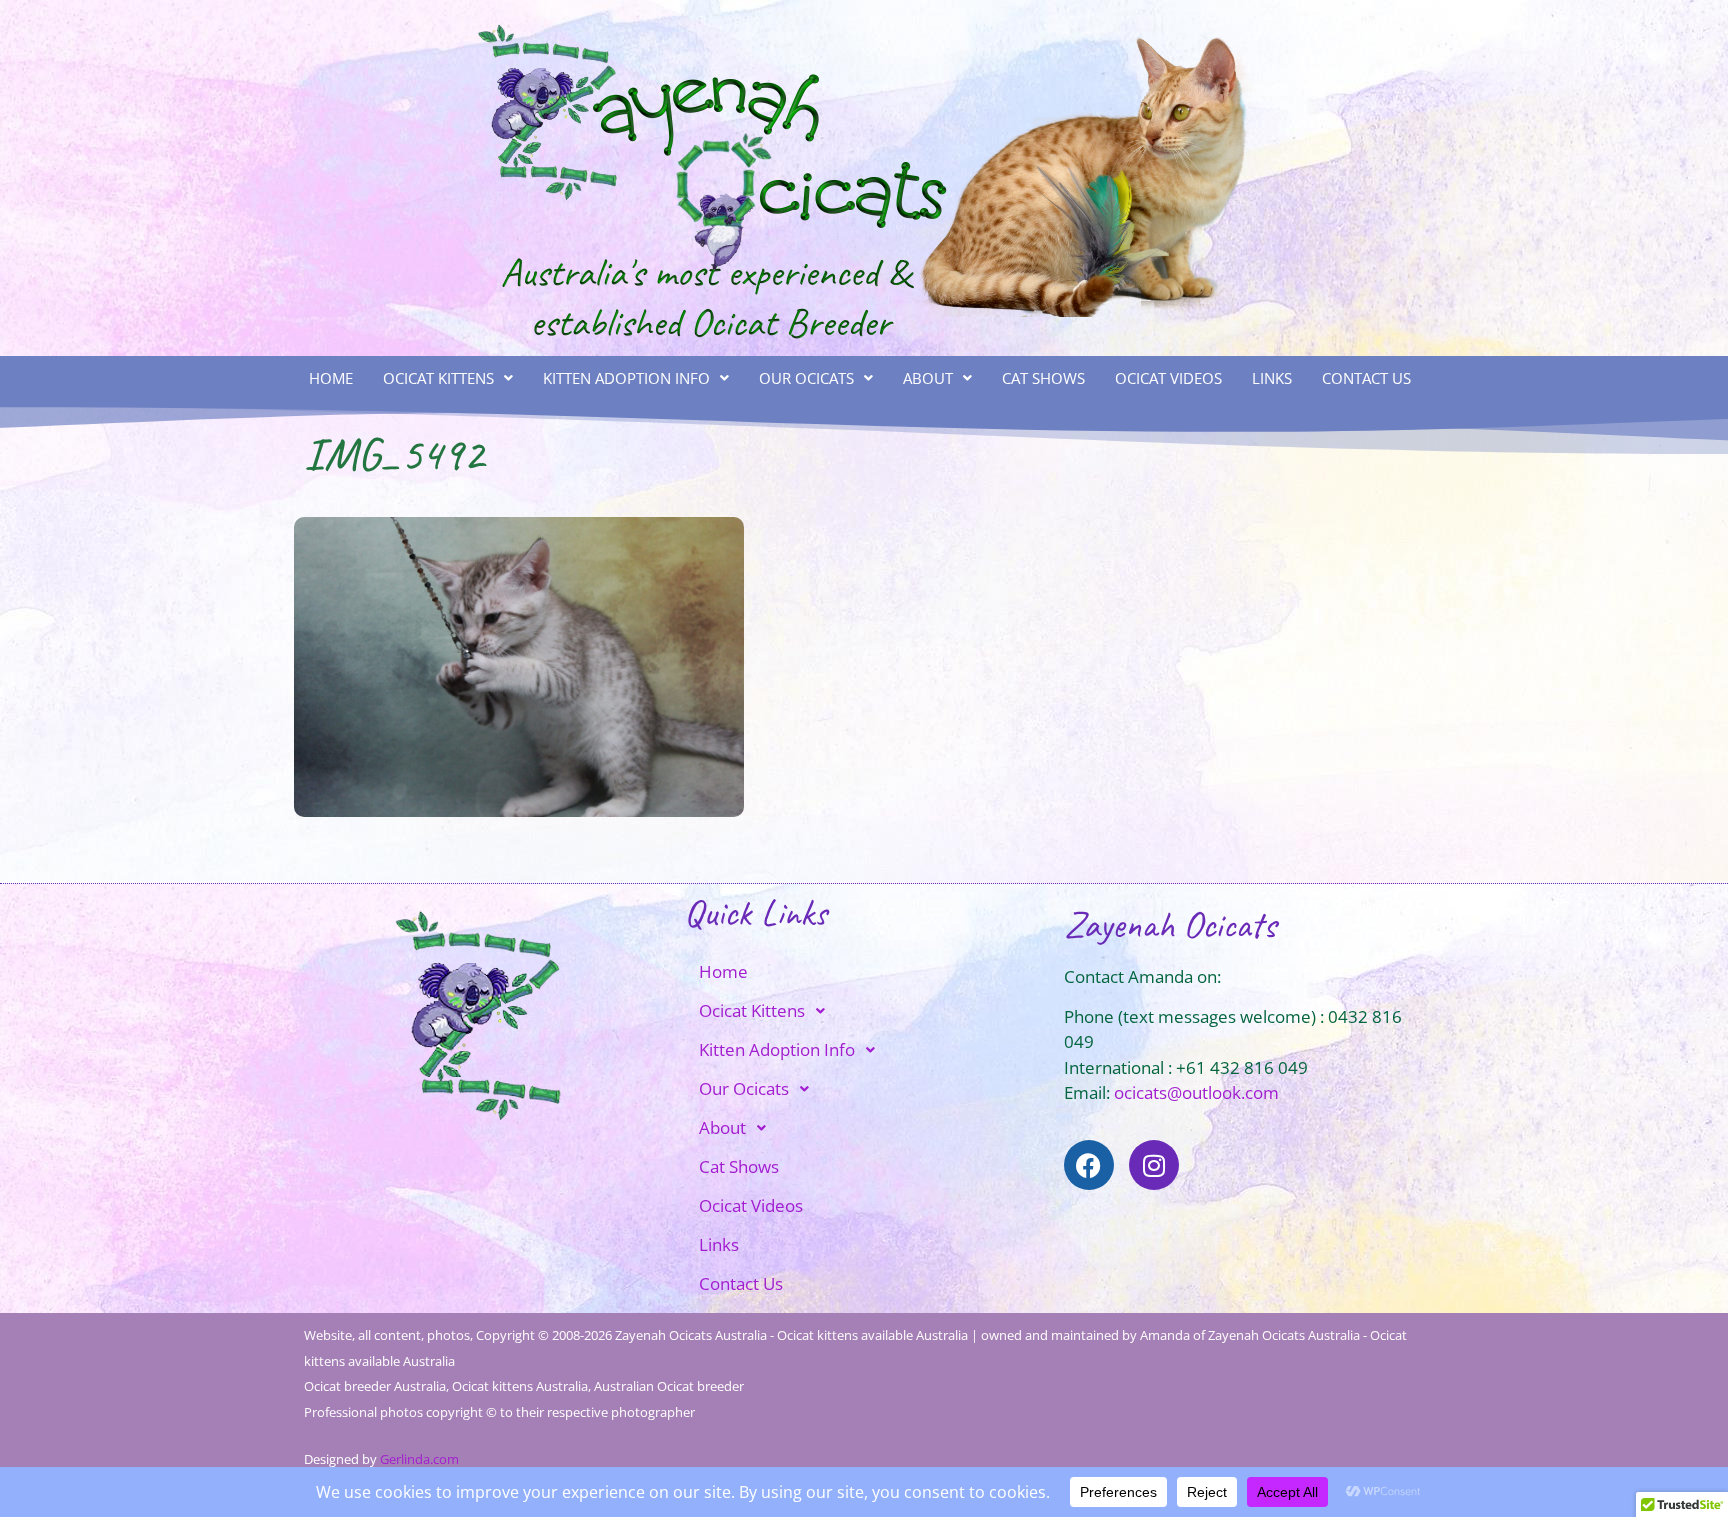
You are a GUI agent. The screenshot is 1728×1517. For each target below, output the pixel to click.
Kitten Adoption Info (626, 378)
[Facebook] (1089, 1165)
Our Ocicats (806, 378)
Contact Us (1366, 378)
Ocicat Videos (1168, 378)
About (928, 378)
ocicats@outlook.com (1196, 1092)
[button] (448, 378)
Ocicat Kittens (438, 378)
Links (1272, 378)
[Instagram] (1154, 1165)
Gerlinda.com (419, 1459)
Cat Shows (1043, 378)
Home (331, 378)
